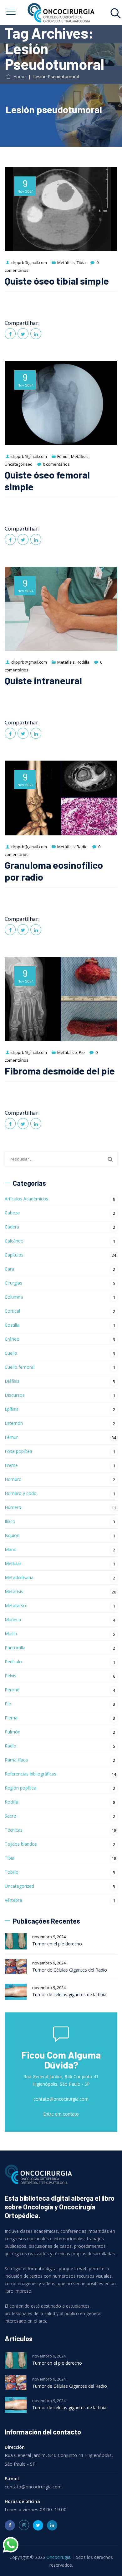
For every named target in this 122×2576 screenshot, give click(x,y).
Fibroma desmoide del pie (60, 1071)
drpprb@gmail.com (29, 262)
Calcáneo (14, 1241)
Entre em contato (61, 2114)
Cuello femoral (20, 1367)
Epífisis (12, 1409)
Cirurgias (13, 1283)
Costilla (12, 1325)
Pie (82, 1052)
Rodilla (83, 662)
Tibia (81, 262)
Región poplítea (20, 1788)
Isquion (12, 1535)
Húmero (13, 1507)
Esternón (14, 1423)
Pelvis (10, 1676)
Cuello (11, 1353)
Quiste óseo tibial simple (57, 281)
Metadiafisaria (19, 1577)
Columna (14, 1297)
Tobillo (12, 1872)
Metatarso (67, 1052)
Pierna (11, 1718)
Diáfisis (12, 1381)
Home (18, 77)
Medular (13, 1563)
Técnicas (14, 1830)
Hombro (13, 1479)
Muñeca (13, 1620)
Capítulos (14, 1255)
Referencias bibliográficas (30, 1774)
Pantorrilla (15, 1648)
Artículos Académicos (26, 1199)
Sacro (10, 1816)
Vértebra (13, 1900)
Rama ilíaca (16, 1760)
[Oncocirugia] (61, 12)
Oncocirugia (58, 2557)
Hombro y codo (21, 1493)
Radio (82, 847)
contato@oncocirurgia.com (61, 2099)
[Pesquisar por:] (61, 1159)
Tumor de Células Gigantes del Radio (70, 1970)
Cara (9, 1269)
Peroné (12, 1690)
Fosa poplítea (18, 1451)
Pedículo (13, 1662)
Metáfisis (66, 262)
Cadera (12, 1227)
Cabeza (12, 1213)
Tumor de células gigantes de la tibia (69, 1994)
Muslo (11, 1634)
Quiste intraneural (43, 680)
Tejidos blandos (21, 1844)
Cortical (12, 1311)
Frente (11, 1465)
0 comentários (56, 464)
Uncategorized (19, 464)
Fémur (63, 456)
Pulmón (13, 1732)
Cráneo (12, 1339)
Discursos (15, 1395)
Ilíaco (10, 1521)
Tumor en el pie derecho (57, 1944)
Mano (11, 1549)
